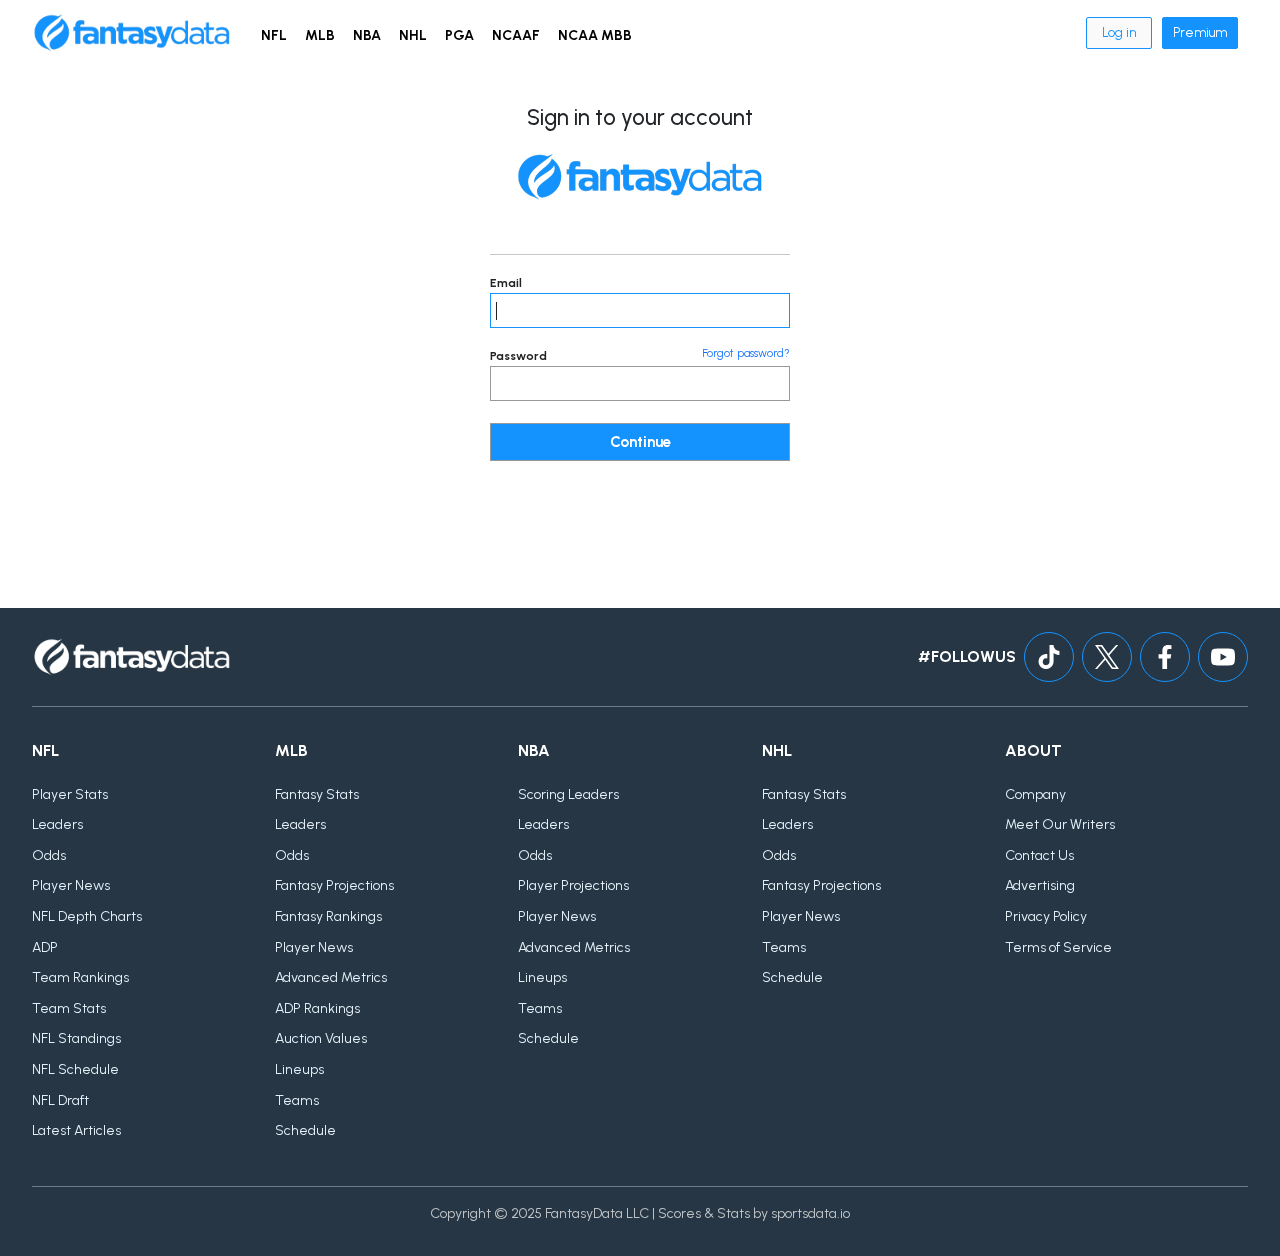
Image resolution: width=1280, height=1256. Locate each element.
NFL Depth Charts (87, 916)
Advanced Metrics (331, 977)
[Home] (132, 33)
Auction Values (321, 1038)
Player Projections (573, 885)
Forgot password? (746, 353)
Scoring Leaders (568, 794)
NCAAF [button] (516, 35)
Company (1035, 794)
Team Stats (69, 1008)
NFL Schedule (75, 1069)
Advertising (1040, 885)
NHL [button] (413, 35)
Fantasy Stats (317, 794)
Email (506, 283)
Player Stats (70, 794)
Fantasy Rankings (328, 916)
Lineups (299, 1069)
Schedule (305, 1130)
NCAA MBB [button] (595, 35)
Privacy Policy (1046, 916)
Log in (1119, 32)
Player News (71, 885)
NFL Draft (60, 1100)
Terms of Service (1058, 947)
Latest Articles (76, 1130)
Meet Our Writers (1060, 824)
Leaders (57, 824)
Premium (1200, 32)
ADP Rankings (317, 1008)
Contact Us (1039, 855)
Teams (297, 1100)
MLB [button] (320, 35)
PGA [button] (459, 35)
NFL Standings (76, 1038)
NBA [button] (367, 35)
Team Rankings (80, 977)
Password (518, 356)
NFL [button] (274, 35)
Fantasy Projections (334, 885)
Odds (49, 855)
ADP (45, 947)
